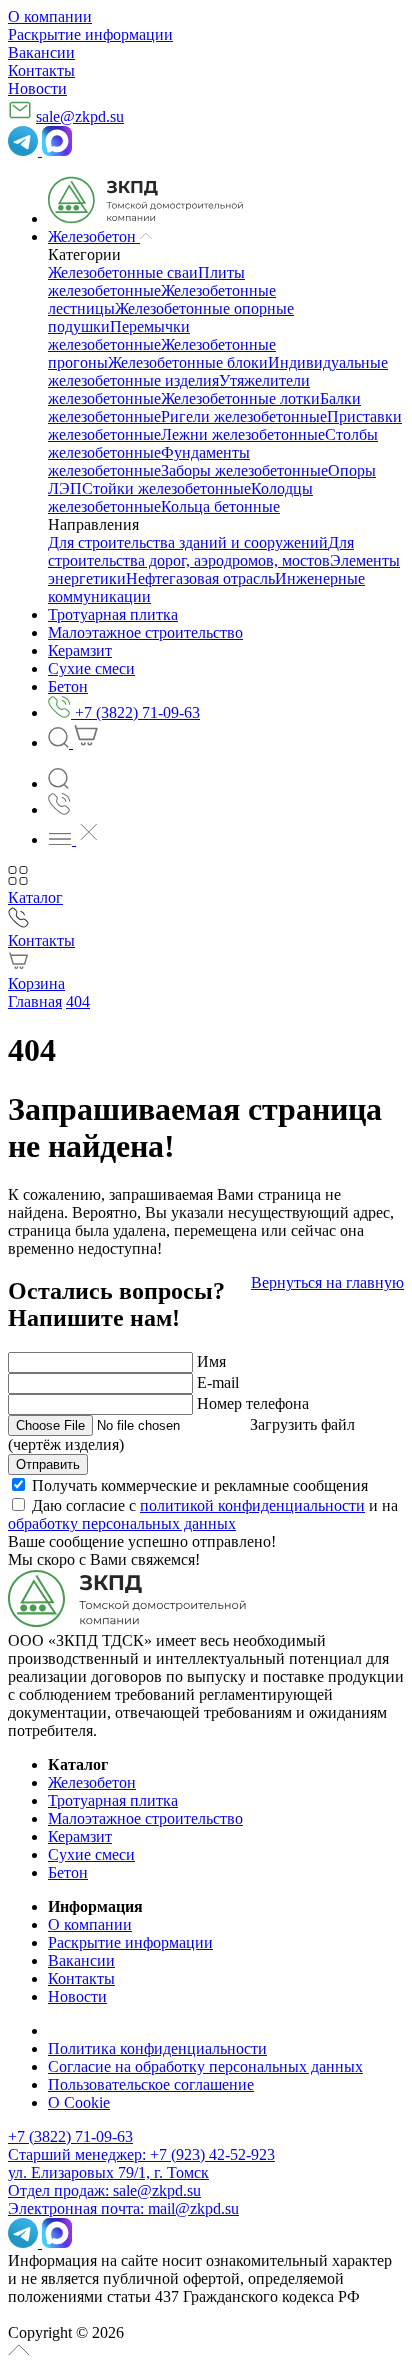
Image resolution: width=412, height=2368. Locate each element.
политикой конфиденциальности (252, 1505)
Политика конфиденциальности (157, 2048)
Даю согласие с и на (203, 1514)
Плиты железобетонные (146, 281)
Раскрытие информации (90, 34)
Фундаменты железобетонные (149, 461)
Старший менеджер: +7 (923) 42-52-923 (141, 2154)
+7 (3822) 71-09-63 (70, 2136)
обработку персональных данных (122, 1523)
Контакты (41, 70)
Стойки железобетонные (166, 488)
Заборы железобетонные (244, 470)
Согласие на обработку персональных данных (205, 2066)
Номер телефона (253, 1403)
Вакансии (41, 52)
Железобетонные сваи (123, 272)
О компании (50, 16)
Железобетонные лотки (240, 398)
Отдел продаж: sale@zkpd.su (104, 2190)
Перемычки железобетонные (119, 335)
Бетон (68, 1872)
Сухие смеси (91, 1854)
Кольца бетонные (220, 506)
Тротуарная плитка (113, 1800)
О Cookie (79, 2102)
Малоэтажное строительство (145, 1818)
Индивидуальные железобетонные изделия (218, 371)
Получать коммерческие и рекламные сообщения (200, 1485)
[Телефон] (59, 809)
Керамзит (80, 1836)
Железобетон (92, 1782)
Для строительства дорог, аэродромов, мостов (201, 551)
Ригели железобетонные (244, 416)
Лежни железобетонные (243, 434)
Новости (37, 88)
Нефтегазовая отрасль (200, 578)
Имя (211, 1361)
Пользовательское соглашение (151, 2084)
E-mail (218, 1382)
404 (78, 1001)
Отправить (48, 1464)
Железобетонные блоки (188, 362)
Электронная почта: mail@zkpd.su (123, 2208)
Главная (35, 1001)
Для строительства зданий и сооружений (188, 542)
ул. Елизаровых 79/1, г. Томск (108, 2172)
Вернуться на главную (327, 1282)
